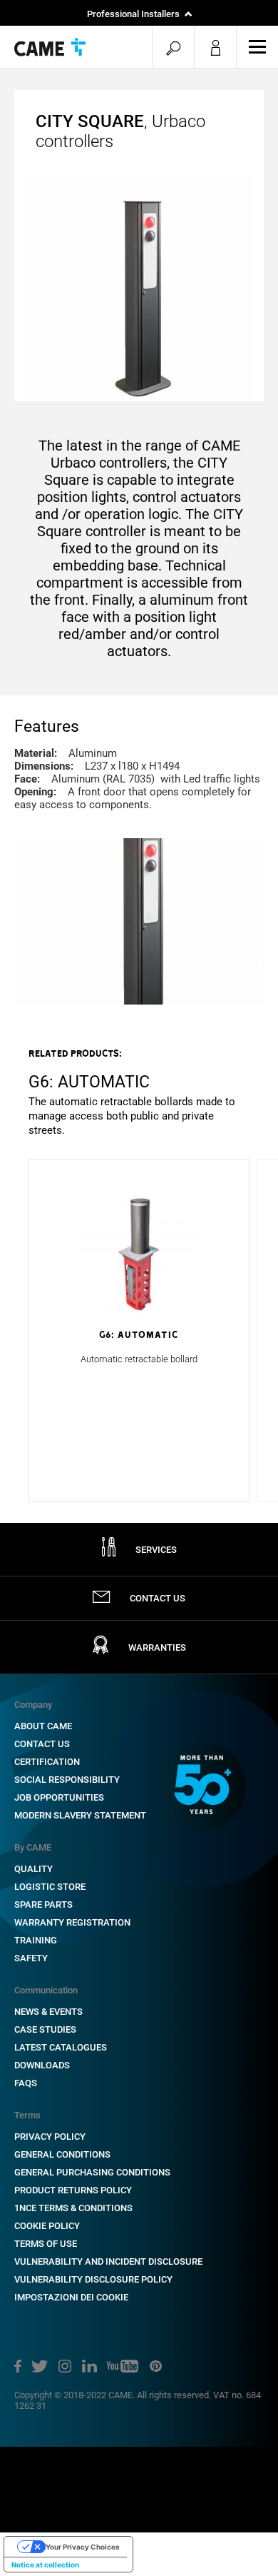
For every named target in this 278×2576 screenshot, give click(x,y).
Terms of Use (46, 2244)
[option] (139, 1092)
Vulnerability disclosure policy (93, 2279)
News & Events (48, 2012)
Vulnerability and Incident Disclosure (108, 2261)
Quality (34, 1869)
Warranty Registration (72, 1922)
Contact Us (42, 1744)
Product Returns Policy (73, 2190)
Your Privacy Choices (83, 2547)
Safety (31, 1958)
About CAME (43, 1726)
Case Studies (45, 2029)
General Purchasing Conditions (92, 2172)
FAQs (26, 2083)
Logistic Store (50, 1887)
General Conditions (62, 2154)
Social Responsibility (67, 1780)
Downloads (42, 2065)
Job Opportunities (59, 1797)
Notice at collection (45, 2565)
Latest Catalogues (61, 2047)
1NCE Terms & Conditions (73, 2208)
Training (36, 1940)
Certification (47, 1762)
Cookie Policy (47, 2226)
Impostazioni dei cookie (71, 2297)
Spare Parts (43, 1905)
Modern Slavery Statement (80, 1815)
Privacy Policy (50, 2137)
